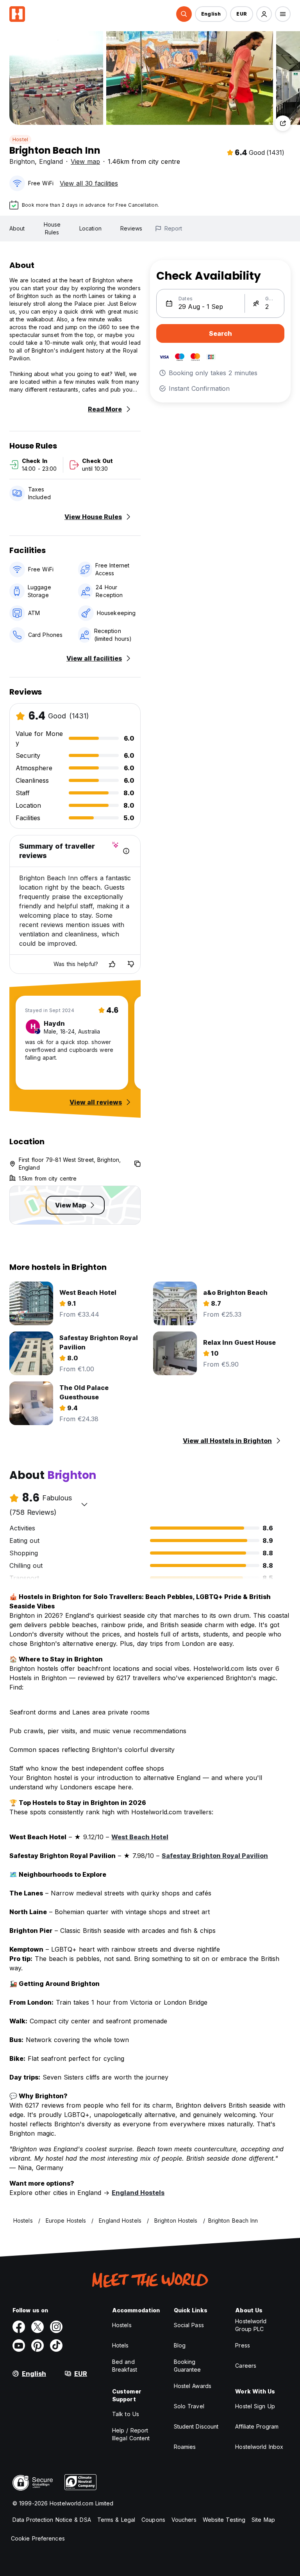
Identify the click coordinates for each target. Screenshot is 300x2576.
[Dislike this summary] (131, 964)
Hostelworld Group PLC (251, 2325)
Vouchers (184, 2520)
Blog (180, 2345)
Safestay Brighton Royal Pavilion (215, 1856)
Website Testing (224, 2520)
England (51, 161)
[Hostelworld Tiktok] (56, 2346)
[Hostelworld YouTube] (19, 2346)
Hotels (121, 2345)
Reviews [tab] (131, 228)
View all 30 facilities (89, 183)
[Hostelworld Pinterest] (37, 2346)
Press (243, 2345)
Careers (246, 2366)
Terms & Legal (116, 2520)
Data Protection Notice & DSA (52, 2520)
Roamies (185, 2447)
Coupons (153, 2520)
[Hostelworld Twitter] (37, 2327)
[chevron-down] (84, 1504)
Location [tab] (90, 228)
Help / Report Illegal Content (131, 2434)
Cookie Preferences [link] (38, 2538)
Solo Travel (189, 2406)
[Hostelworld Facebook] (19, 2327)
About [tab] (17, 228)
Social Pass (189, 2325)
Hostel (20, 139)
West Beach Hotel (140, 1837)
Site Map (263, 2520)
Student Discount (196, 2426)
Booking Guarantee (187, 2366)
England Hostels (138, 2193)
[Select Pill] (184, 14)
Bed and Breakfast (125, 2366)
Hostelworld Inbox (259, 2447)
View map (85, 161)
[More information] (126, 851)
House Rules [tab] (52, 228)
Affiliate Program (257, 2426)
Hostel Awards (193, 2386)
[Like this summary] (112, 964)
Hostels (122, 2325)
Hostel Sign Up (255, 2406)
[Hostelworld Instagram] (56, 2327)
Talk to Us (126, 2414)
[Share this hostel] (283, 123)
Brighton (22, 161)
